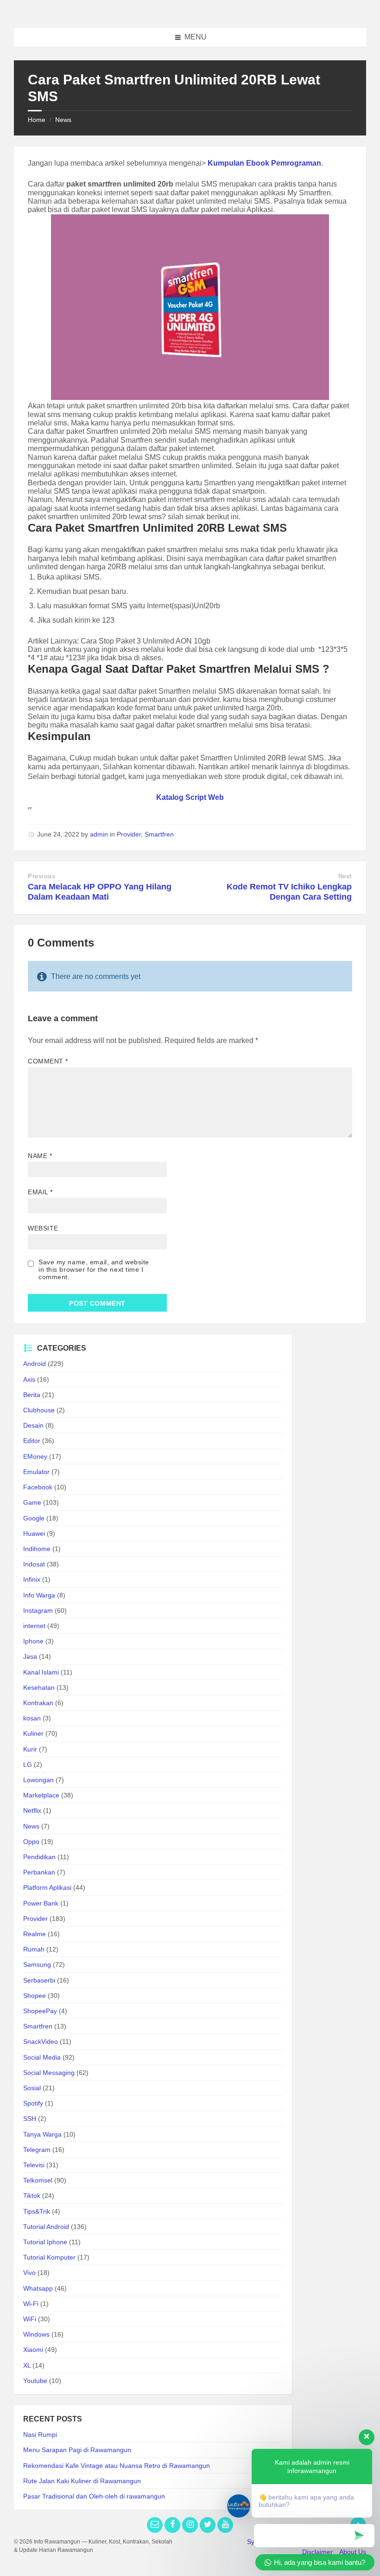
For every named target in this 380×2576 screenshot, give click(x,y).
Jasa (30, 1656)
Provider (129, 834)
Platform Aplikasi (47, 1887)
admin (99, 834)
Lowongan (38, 1780)
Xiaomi (33, 2350)
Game (32, 1502)
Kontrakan (38, 1703)
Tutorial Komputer (49, 2257)
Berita (32, 1395)
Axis (29, 1379)
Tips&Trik (37, 2211)
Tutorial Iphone (45, 2242)
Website (43, 1228)
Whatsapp (38, 2288)
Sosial (32, 2088)
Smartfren (159, 834)
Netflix (32, 1810)
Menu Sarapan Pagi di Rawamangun (77, 2450)
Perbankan (39, 1872)
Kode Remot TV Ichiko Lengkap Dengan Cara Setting (289, 892)
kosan (32, 1718)
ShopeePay (40, 2011)
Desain (33, 1425)
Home (37, 120)
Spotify (33, 2103)
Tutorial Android (46, 2227)
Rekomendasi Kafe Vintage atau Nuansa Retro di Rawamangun (117, 2466)
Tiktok (32, 2196)
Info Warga (39, 1595)
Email (40, 1192)
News (63, 120)
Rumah (34, 1949)
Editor (32, 1441)
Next (345, 876)
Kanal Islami (41, 1672)
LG (28, 1765)
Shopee (35, 1996)
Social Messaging (49, 2073)
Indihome (37, 1549)
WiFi (30, 2319)
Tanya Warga (42, 2134)
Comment (48, 1061)
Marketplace (41, 1795)
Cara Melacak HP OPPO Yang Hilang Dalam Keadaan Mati (100, 892)
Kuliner (33, 1733)
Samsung (37, 1964)
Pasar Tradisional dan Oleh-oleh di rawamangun (94, 2496)
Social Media (42, 2057)
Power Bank (41, 1903)
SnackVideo (41, 2041)
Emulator (36, 1472)
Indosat (34, 1564)
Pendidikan (39, 1857)
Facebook (38, 1487)
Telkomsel (38, 2180)
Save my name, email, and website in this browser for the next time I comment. (94, 1269)
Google (34, 1518)
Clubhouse (39, 1410)
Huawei (34, 1533)
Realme (35, 1934)
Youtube (35, 2381)
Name (40, 1156)
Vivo (29, 2273)
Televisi (34, 2165)
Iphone (33, 1641)
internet (34, 1626)
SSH (30, 2119)
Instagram (38, 1610)
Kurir (30, 1749)
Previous (41, 876)
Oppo (31, 1842)
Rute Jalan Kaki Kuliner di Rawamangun (82, 2481)
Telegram (37, 2150)
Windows (36, 2334)
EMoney (35, 1456)
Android (35, 1364)
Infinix (32, 1579)
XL (27, 2365)
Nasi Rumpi (40, 2434)
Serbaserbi (39, 1980)
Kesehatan (39, 1687)
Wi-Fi (31, 2304)
